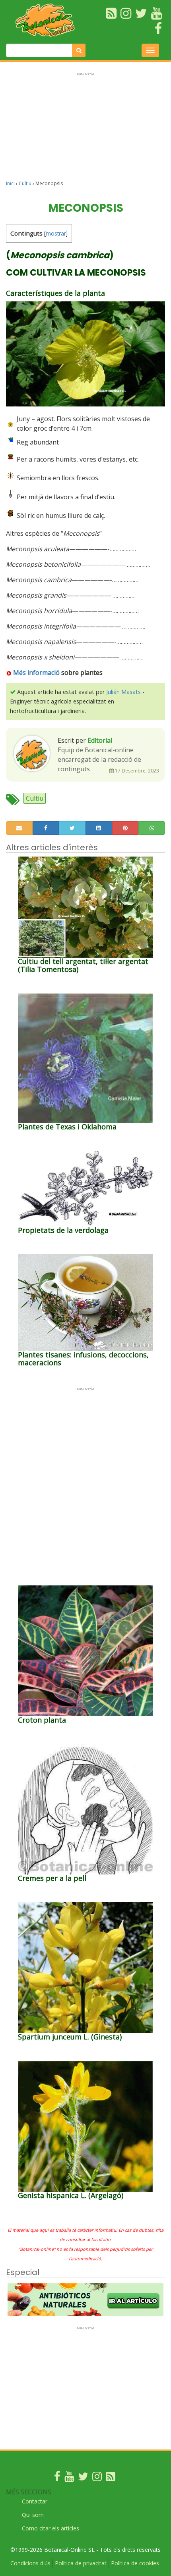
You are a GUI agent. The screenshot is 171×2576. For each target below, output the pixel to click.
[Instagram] (97, 2478)
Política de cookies (135, 2563)
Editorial (100, 740)
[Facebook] (57, 2478)
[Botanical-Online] (47, 20)
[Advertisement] (85, 130)
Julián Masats (123, 692)
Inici (10, 183)
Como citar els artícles (51, 2528)
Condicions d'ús (30, 2563)
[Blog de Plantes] (111, 2478)
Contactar (35, 2501)
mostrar (56, 233)
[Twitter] (83, 2478)
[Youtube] (69, 2478)
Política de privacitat (81, 2563)
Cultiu (25, 183)
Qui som (33, 2515)
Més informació (36, 673)
